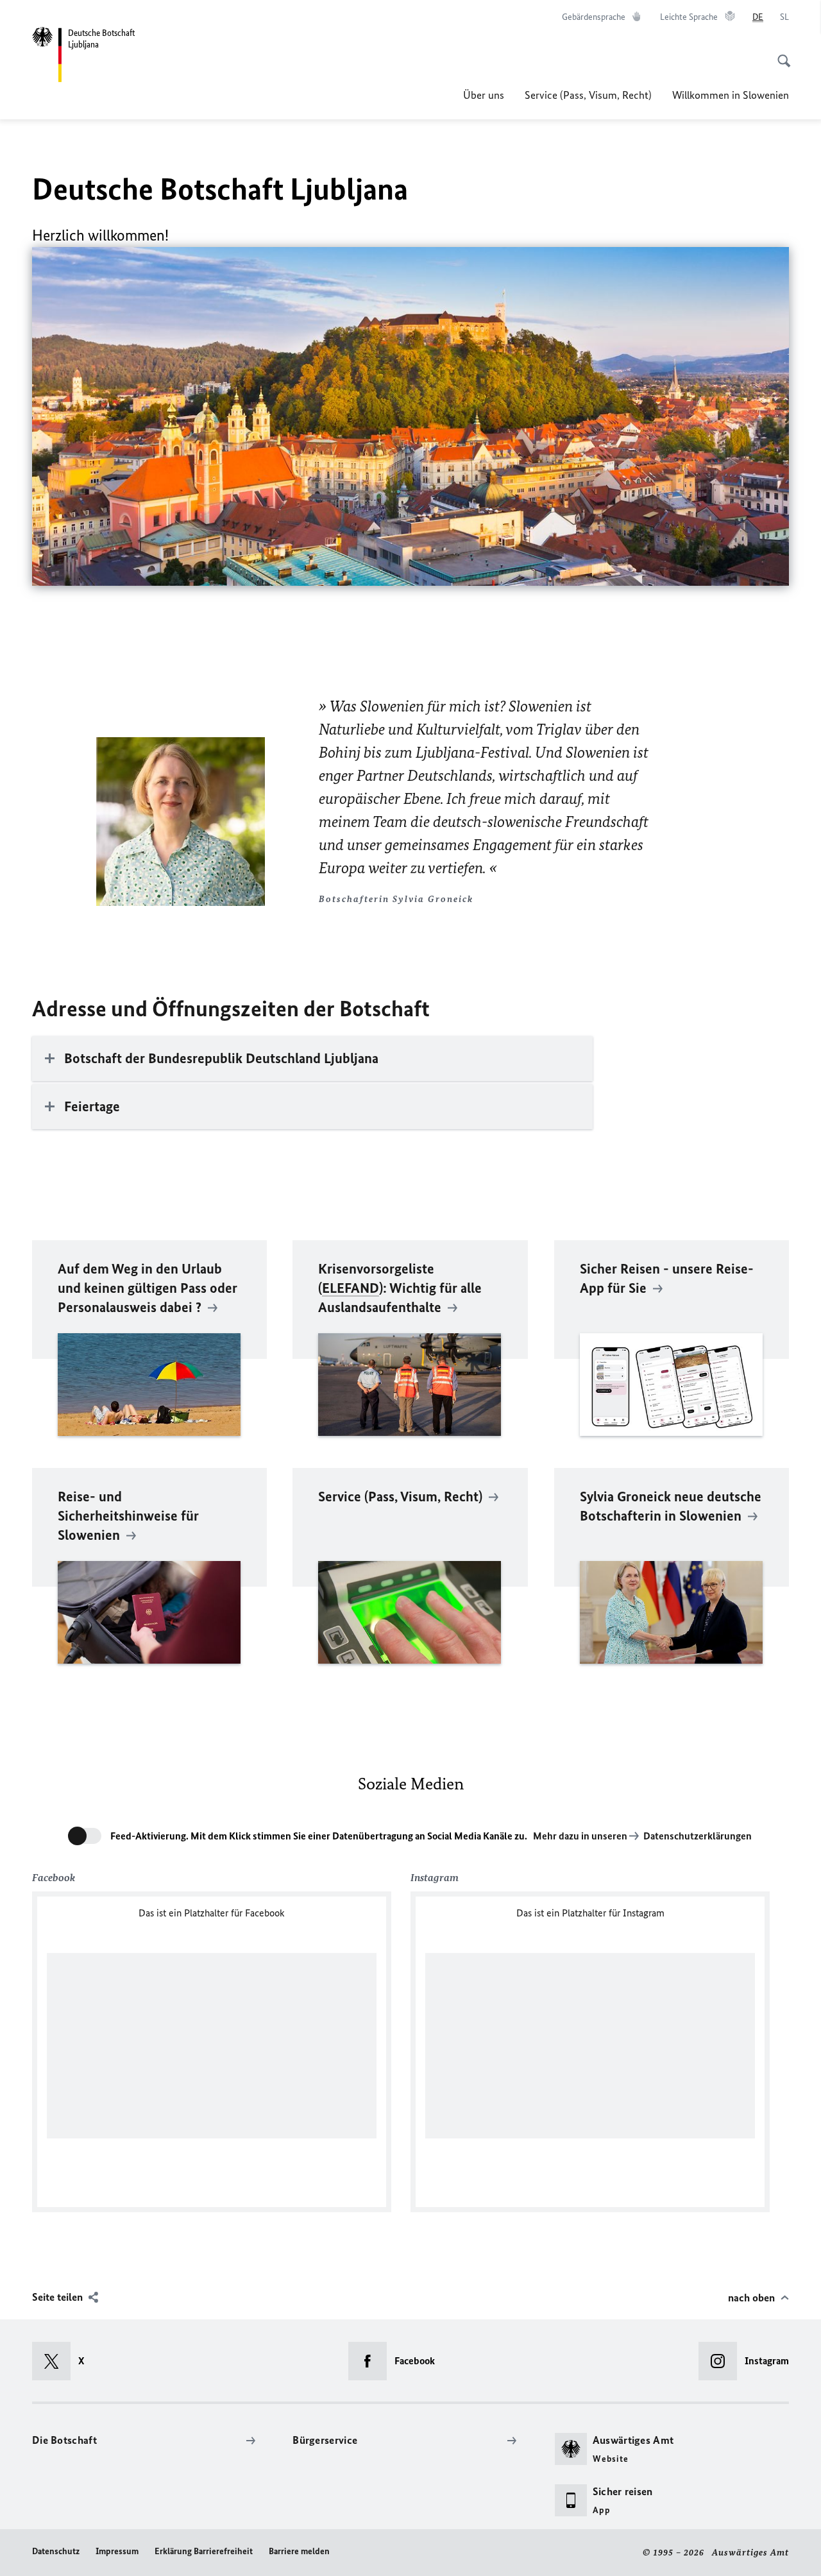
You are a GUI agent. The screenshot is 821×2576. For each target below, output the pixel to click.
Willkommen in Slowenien (731, 95)
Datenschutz (56, 2551)
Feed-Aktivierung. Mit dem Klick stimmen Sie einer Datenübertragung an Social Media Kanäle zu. (319, 1836)
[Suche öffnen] (780, 54)
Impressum (117, 2551)
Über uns (484, 95)
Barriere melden (299, 2551)
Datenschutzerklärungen (698, 1836)
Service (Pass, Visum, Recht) (588, 95)
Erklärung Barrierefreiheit (204, 2551)
